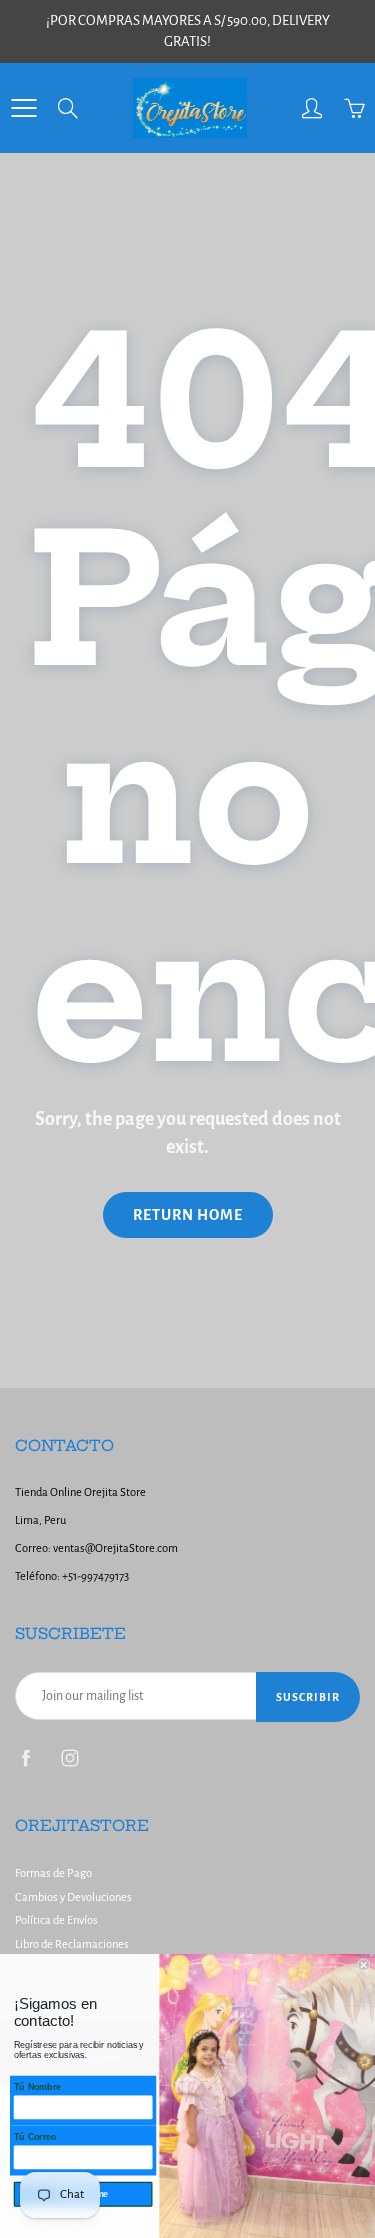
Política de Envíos (56, 1920)
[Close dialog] (364, 1965)
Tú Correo (35, 2137)
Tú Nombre (37, 2087)
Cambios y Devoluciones (73, 1897)
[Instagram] (69, 1757)
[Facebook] (25, 1757)
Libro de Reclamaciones (72, 1944)
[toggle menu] (23, 108)
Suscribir (308, 1697)
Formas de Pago (53, 1873)
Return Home (188, 1215)
